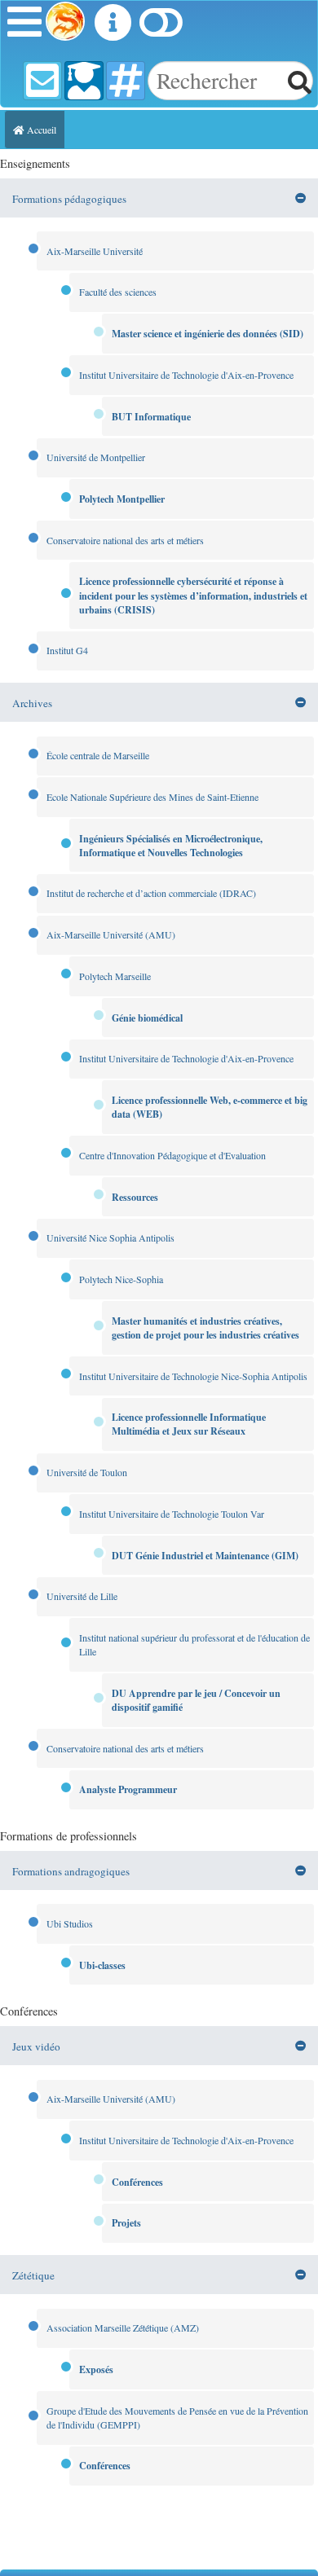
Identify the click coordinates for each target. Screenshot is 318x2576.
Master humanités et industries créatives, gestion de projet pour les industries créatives (205, 1328)
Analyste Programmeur (128, 1789)
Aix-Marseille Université (95, 251)
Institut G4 (67, 650)
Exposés (96, 2369)
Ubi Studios (70, 1923)
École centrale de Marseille (98, 755)
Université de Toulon (87, 1472)
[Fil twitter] (126, 81)
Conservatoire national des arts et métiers (125, 540)
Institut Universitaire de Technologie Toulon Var (172, 1514)
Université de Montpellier (96, 457)
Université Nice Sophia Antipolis (110, 1237)
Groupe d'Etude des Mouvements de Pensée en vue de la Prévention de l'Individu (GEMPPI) (177, 2418)
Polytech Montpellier (122, 499)
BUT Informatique (151, 417)
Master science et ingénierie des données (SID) (208, 334)
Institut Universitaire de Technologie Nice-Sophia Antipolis (193, 1376)
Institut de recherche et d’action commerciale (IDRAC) (151, 893)
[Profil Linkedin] (84, 81)
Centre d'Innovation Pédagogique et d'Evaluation (172, 1155)
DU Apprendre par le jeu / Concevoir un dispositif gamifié (196, 1700)
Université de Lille (82, 1596)
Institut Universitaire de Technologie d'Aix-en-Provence (186, 375)
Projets (126, 2223)
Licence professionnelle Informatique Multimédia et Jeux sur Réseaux (189, 1424)
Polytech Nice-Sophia (121, 1279)
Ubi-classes (102, 1965)
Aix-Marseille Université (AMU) (111, 934)
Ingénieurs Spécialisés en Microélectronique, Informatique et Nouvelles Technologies (171, 846)
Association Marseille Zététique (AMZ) (123, 2328)
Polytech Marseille (115, 976)
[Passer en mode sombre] (161, 28)
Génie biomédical (147, 1018)
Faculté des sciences (118, 292)
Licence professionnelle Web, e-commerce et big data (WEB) (210, 1107)
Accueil (40, 130)
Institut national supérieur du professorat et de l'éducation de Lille (194, 1644)
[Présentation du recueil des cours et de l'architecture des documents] (113, 28)
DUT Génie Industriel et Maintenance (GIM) (205, 1556)
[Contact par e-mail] (42, 81)
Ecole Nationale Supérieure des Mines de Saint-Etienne (152, 797)
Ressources (135, 1197)
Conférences (137, 2182)
